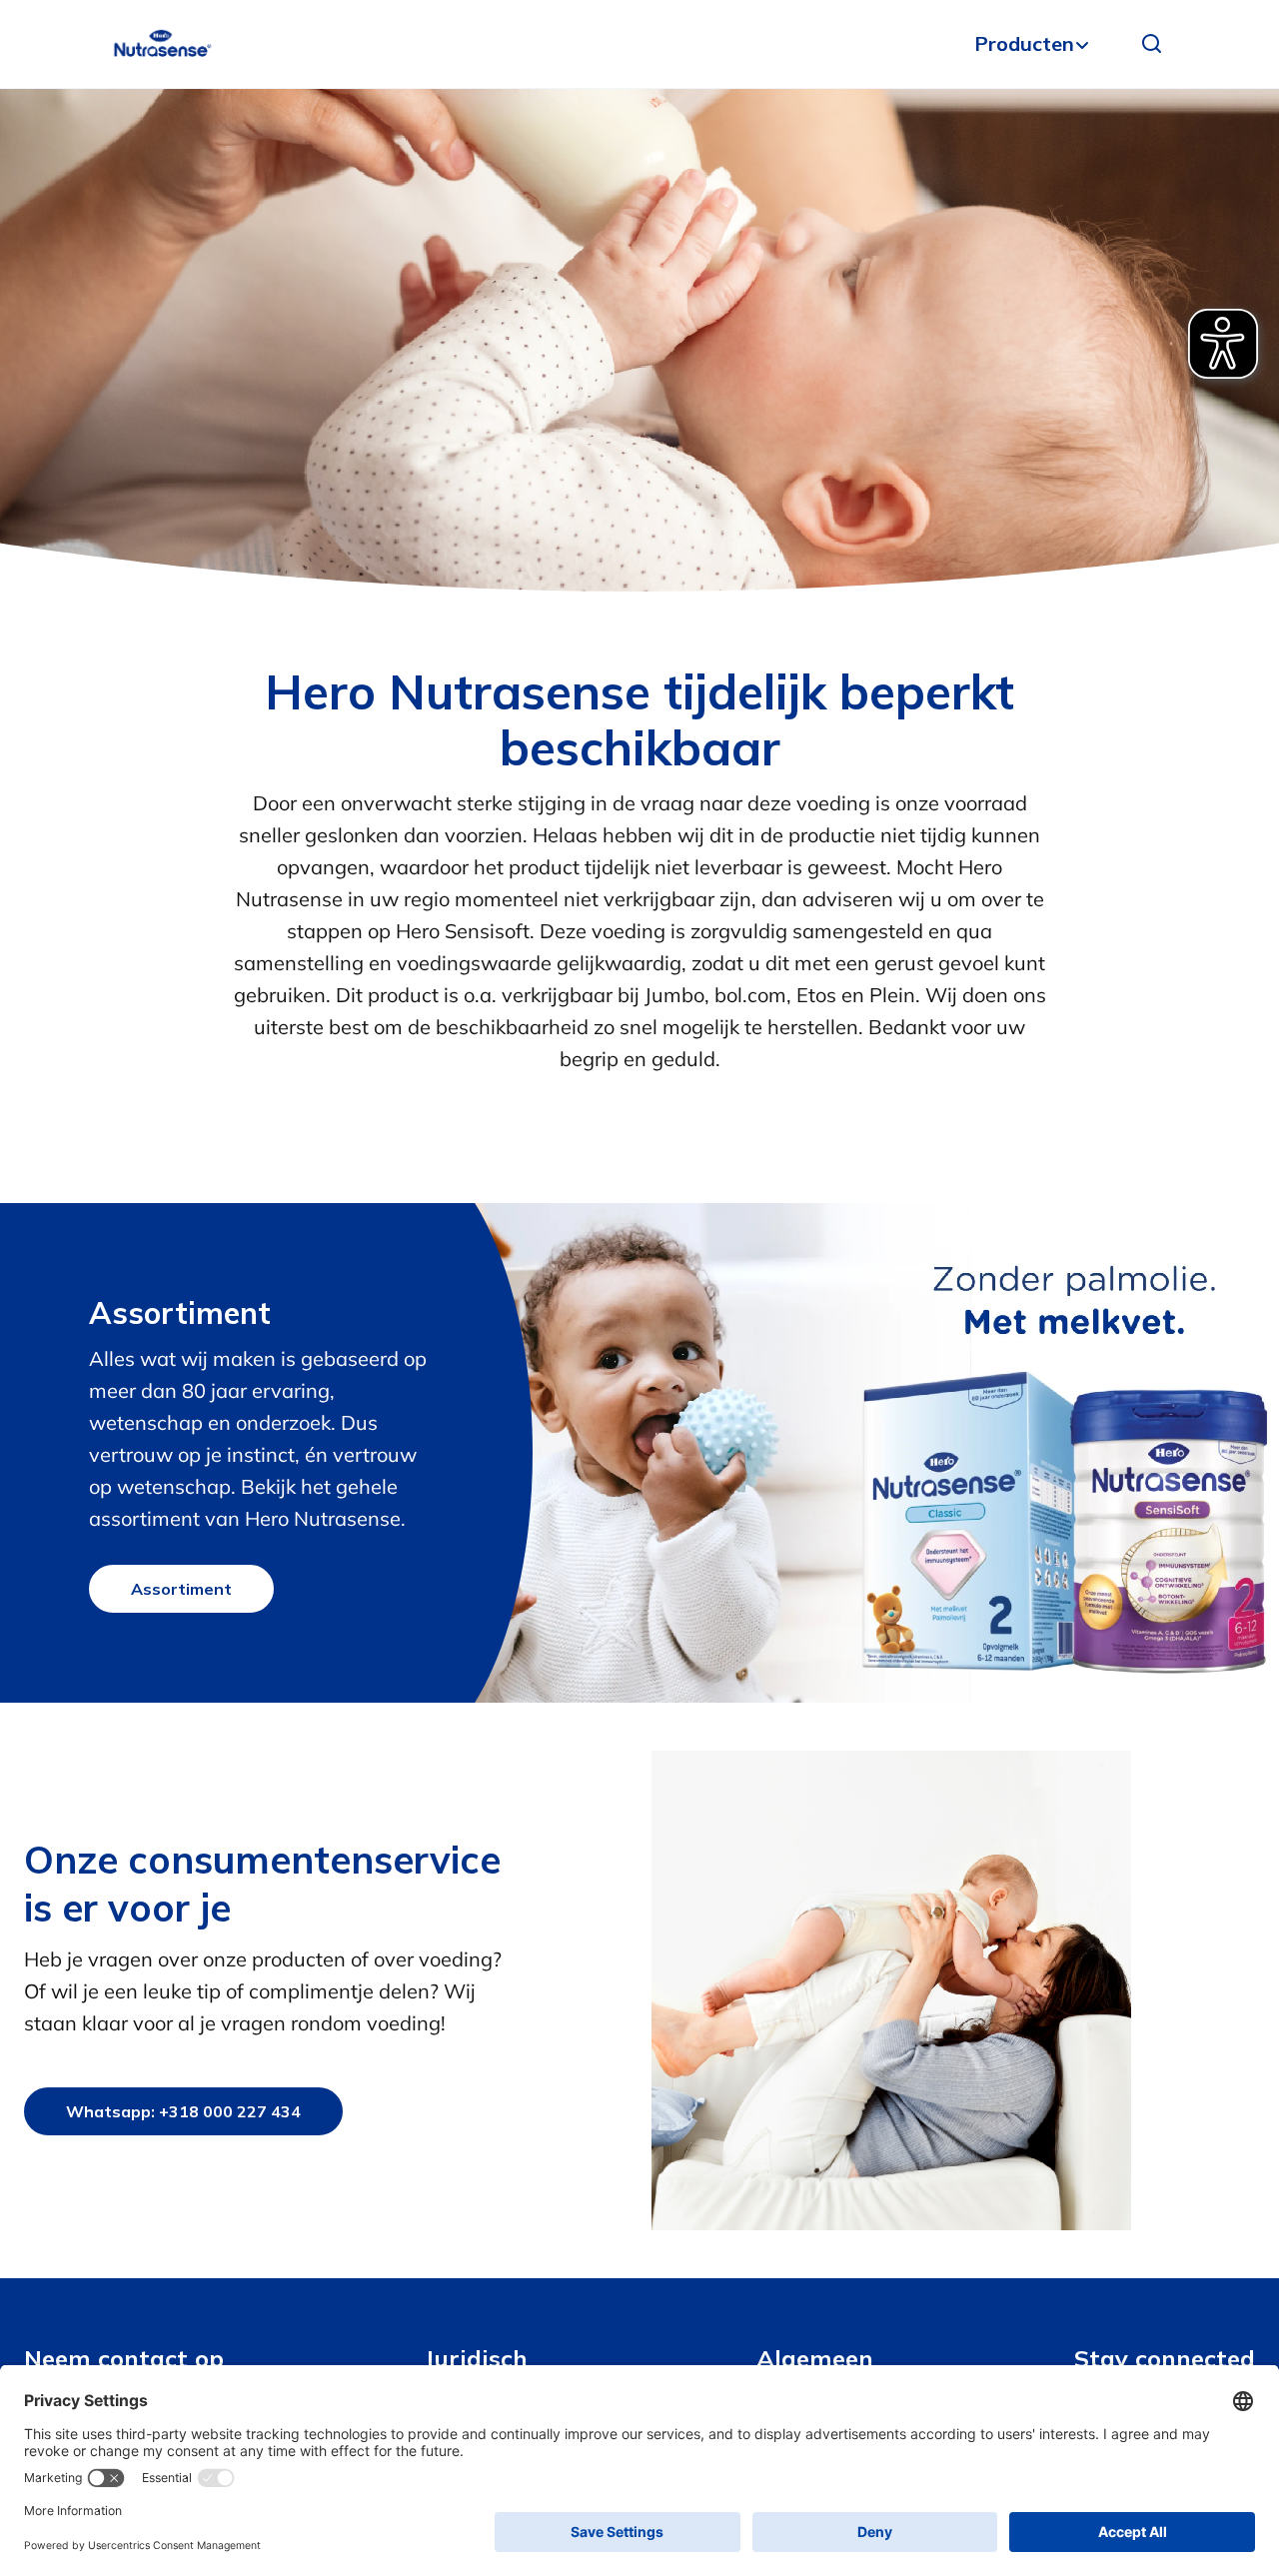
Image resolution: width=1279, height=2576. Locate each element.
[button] (1152, 44)
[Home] (162, 44)
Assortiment (181, 1589)
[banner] (639, 44)
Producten (1024, 43)
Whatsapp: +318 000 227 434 (183, 2111)
